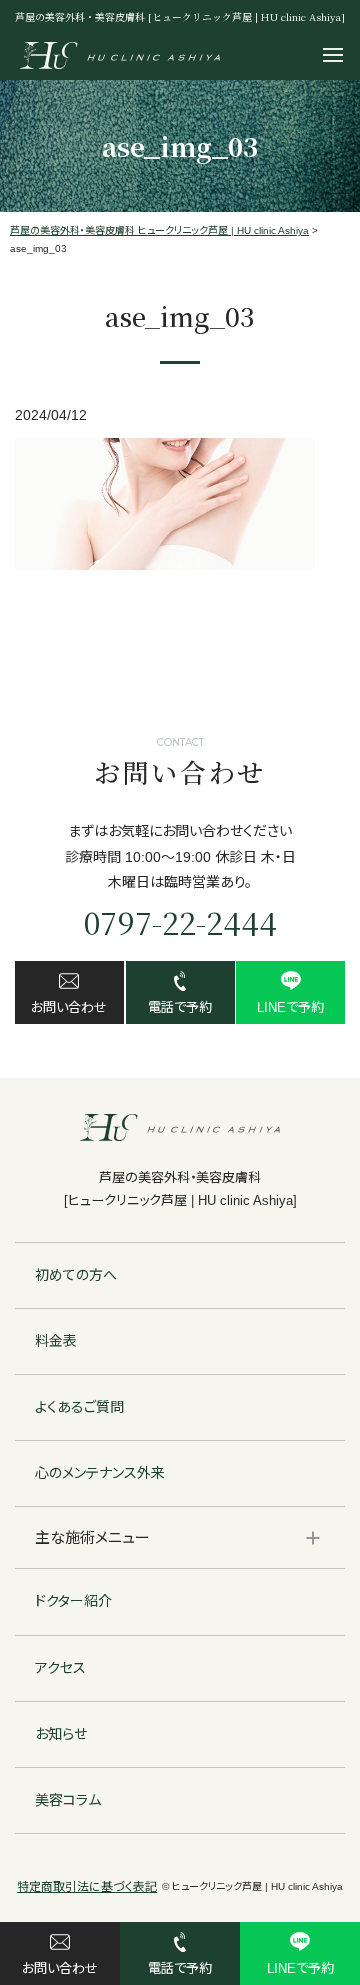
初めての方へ (76, 1275)
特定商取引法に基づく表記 (87, 1887)
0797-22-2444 (180, 922)
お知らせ (61, 1734)
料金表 (56, 1341)
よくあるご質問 (79, 1407)
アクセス (60, 1668)
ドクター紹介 (73, 1601)
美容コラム (68, 1800)
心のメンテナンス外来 (100, 1473)
